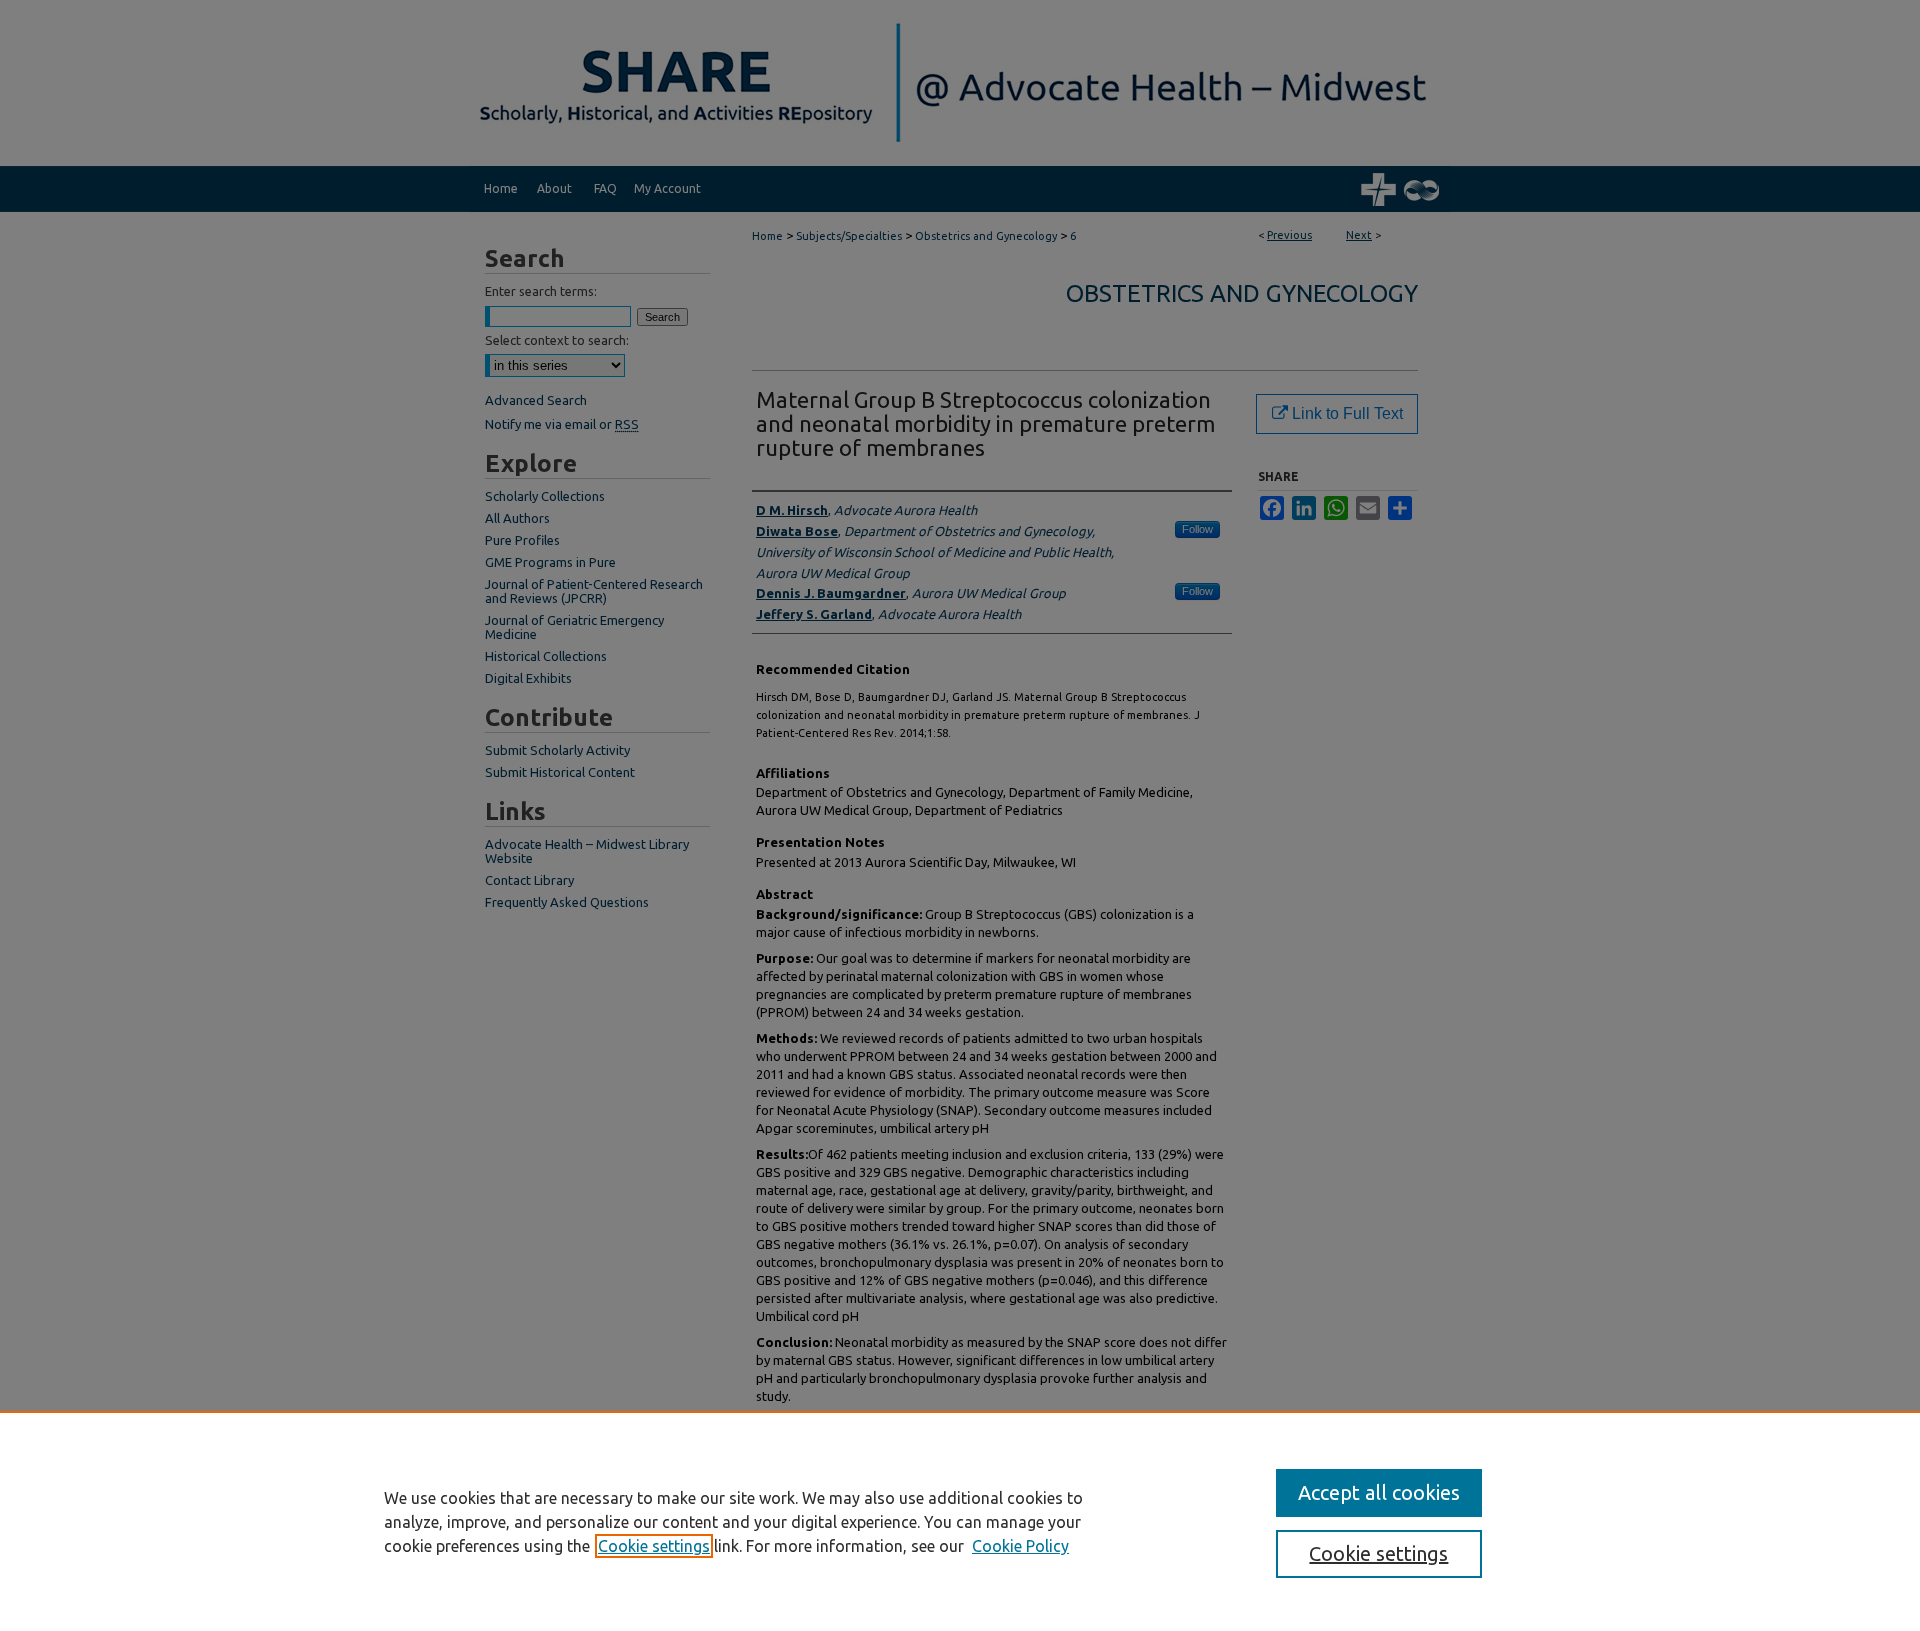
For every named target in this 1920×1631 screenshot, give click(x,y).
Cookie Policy (1020, 1546)
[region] (960, 1521)
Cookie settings (654, 1546)
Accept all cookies (1379, 1492)
